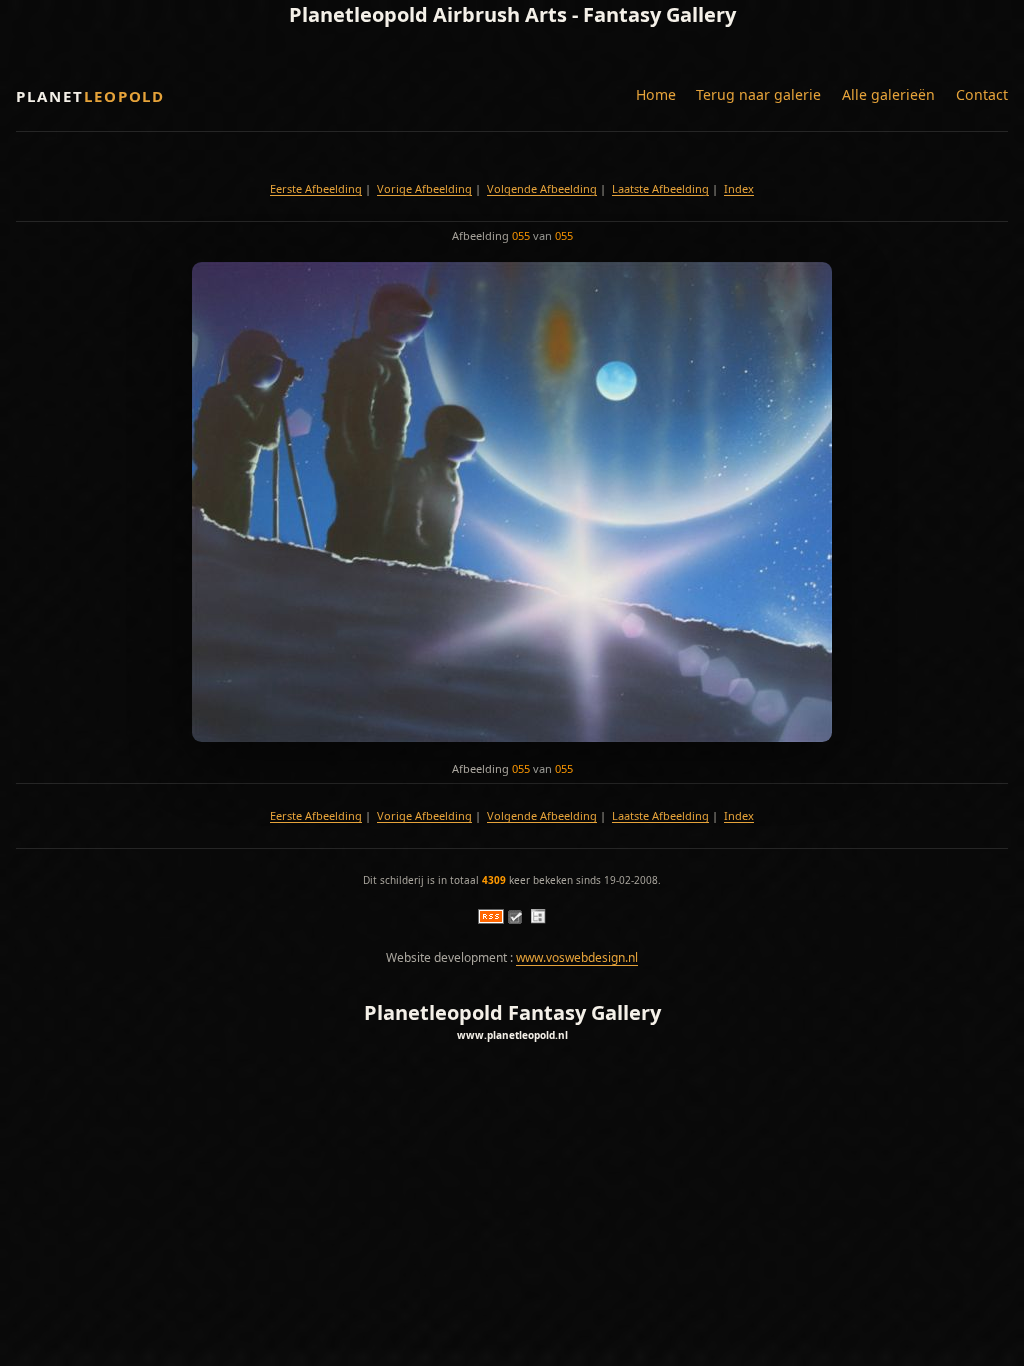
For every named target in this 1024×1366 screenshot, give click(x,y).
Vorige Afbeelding (424, 188)
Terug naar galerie (758, 94)
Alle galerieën (888, 94)
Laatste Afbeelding (660, 188)
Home (656, 94)
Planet (90, 96)
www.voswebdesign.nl (577, 957)
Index (739, 188)
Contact (982, 94)
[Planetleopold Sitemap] (538, 919)
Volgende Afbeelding (542, 188)
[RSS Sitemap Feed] (491, 919)
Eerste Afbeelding (316, 188)
